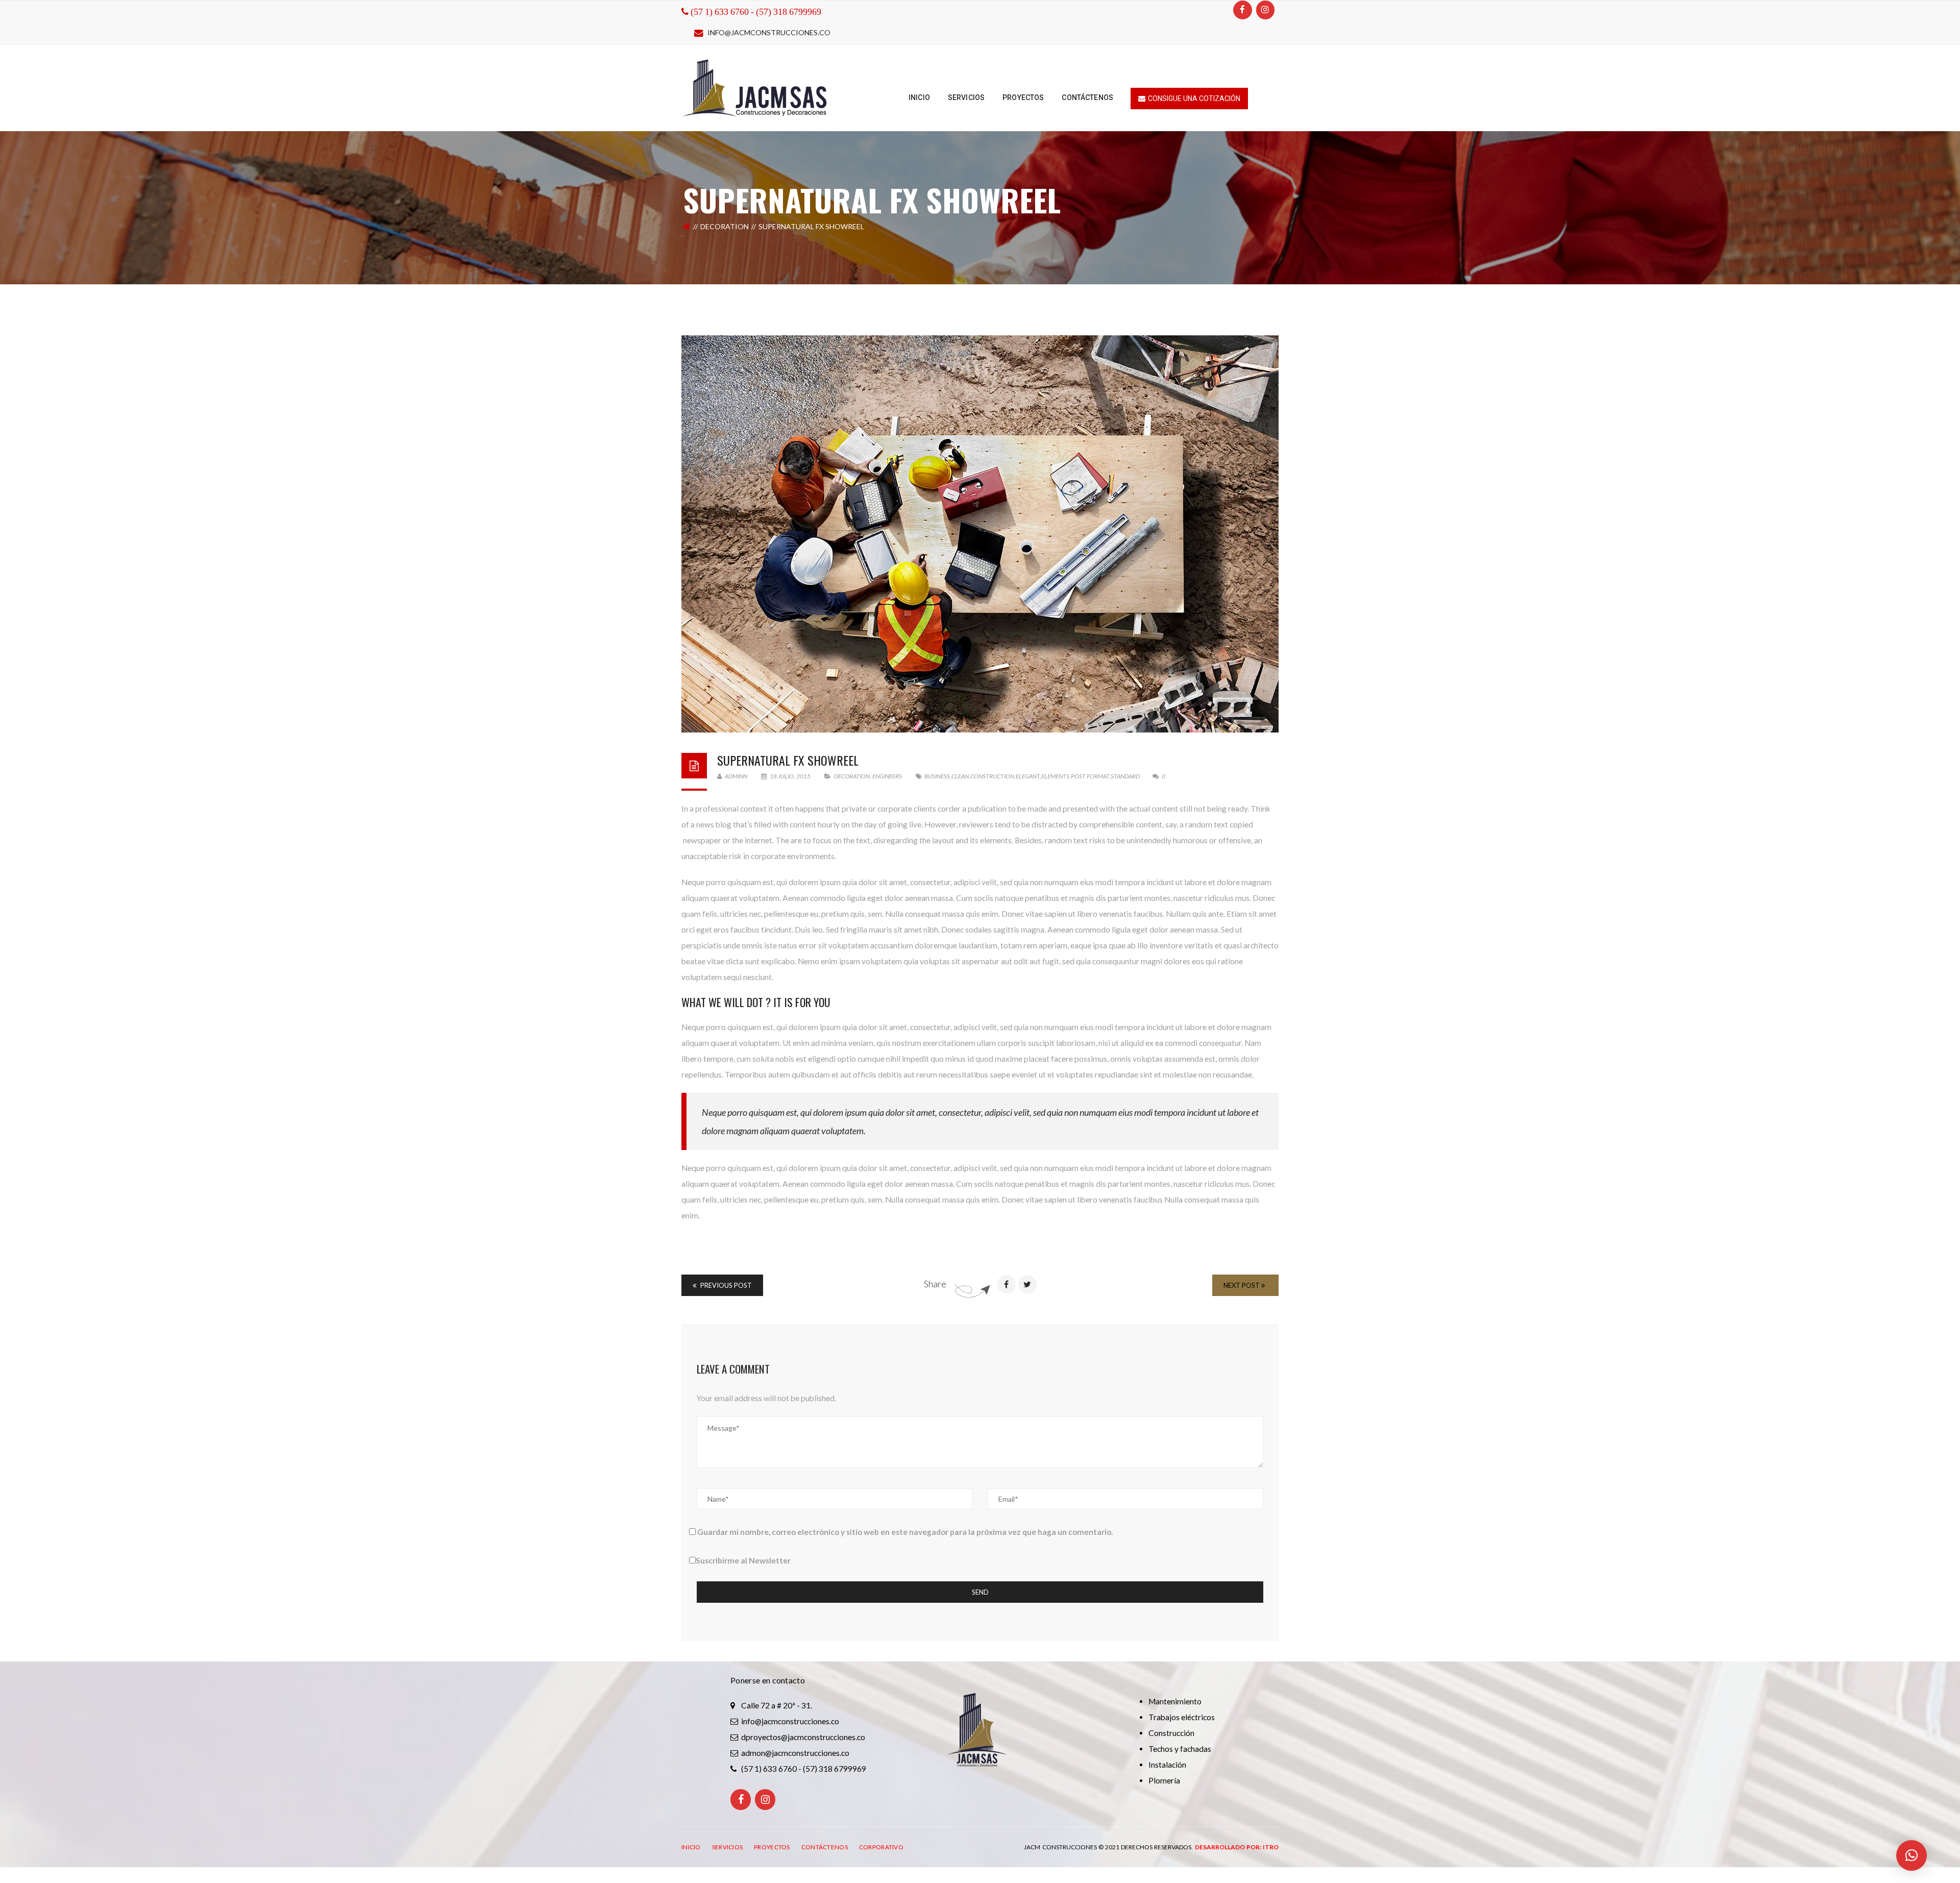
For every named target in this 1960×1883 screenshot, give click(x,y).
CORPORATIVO (881, 1847)
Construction (992, 776)
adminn (736, 776)
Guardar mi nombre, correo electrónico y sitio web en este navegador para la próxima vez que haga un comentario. (905, 1532)
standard (1125, 776)
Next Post (1242, 1285)
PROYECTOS (772, 1847)
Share (935, 1284)
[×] (1912, 1855)
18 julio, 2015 (790, 776)
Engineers (887, 776)
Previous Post (725, 1285)
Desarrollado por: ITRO (1237, 1847)
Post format (1090, 776)
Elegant (1028, 776)
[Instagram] (1265, 10)
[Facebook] (1242, 10)
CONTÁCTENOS (825, 1847)
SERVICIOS (728, 1847)
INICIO (691, 1847)
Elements (1055, 776)
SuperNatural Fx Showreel (788, 760)
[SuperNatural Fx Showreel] (980, 534)
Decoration (725, 226)
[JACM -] (755, 87)
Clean (960, 776)
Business (937, 776)
